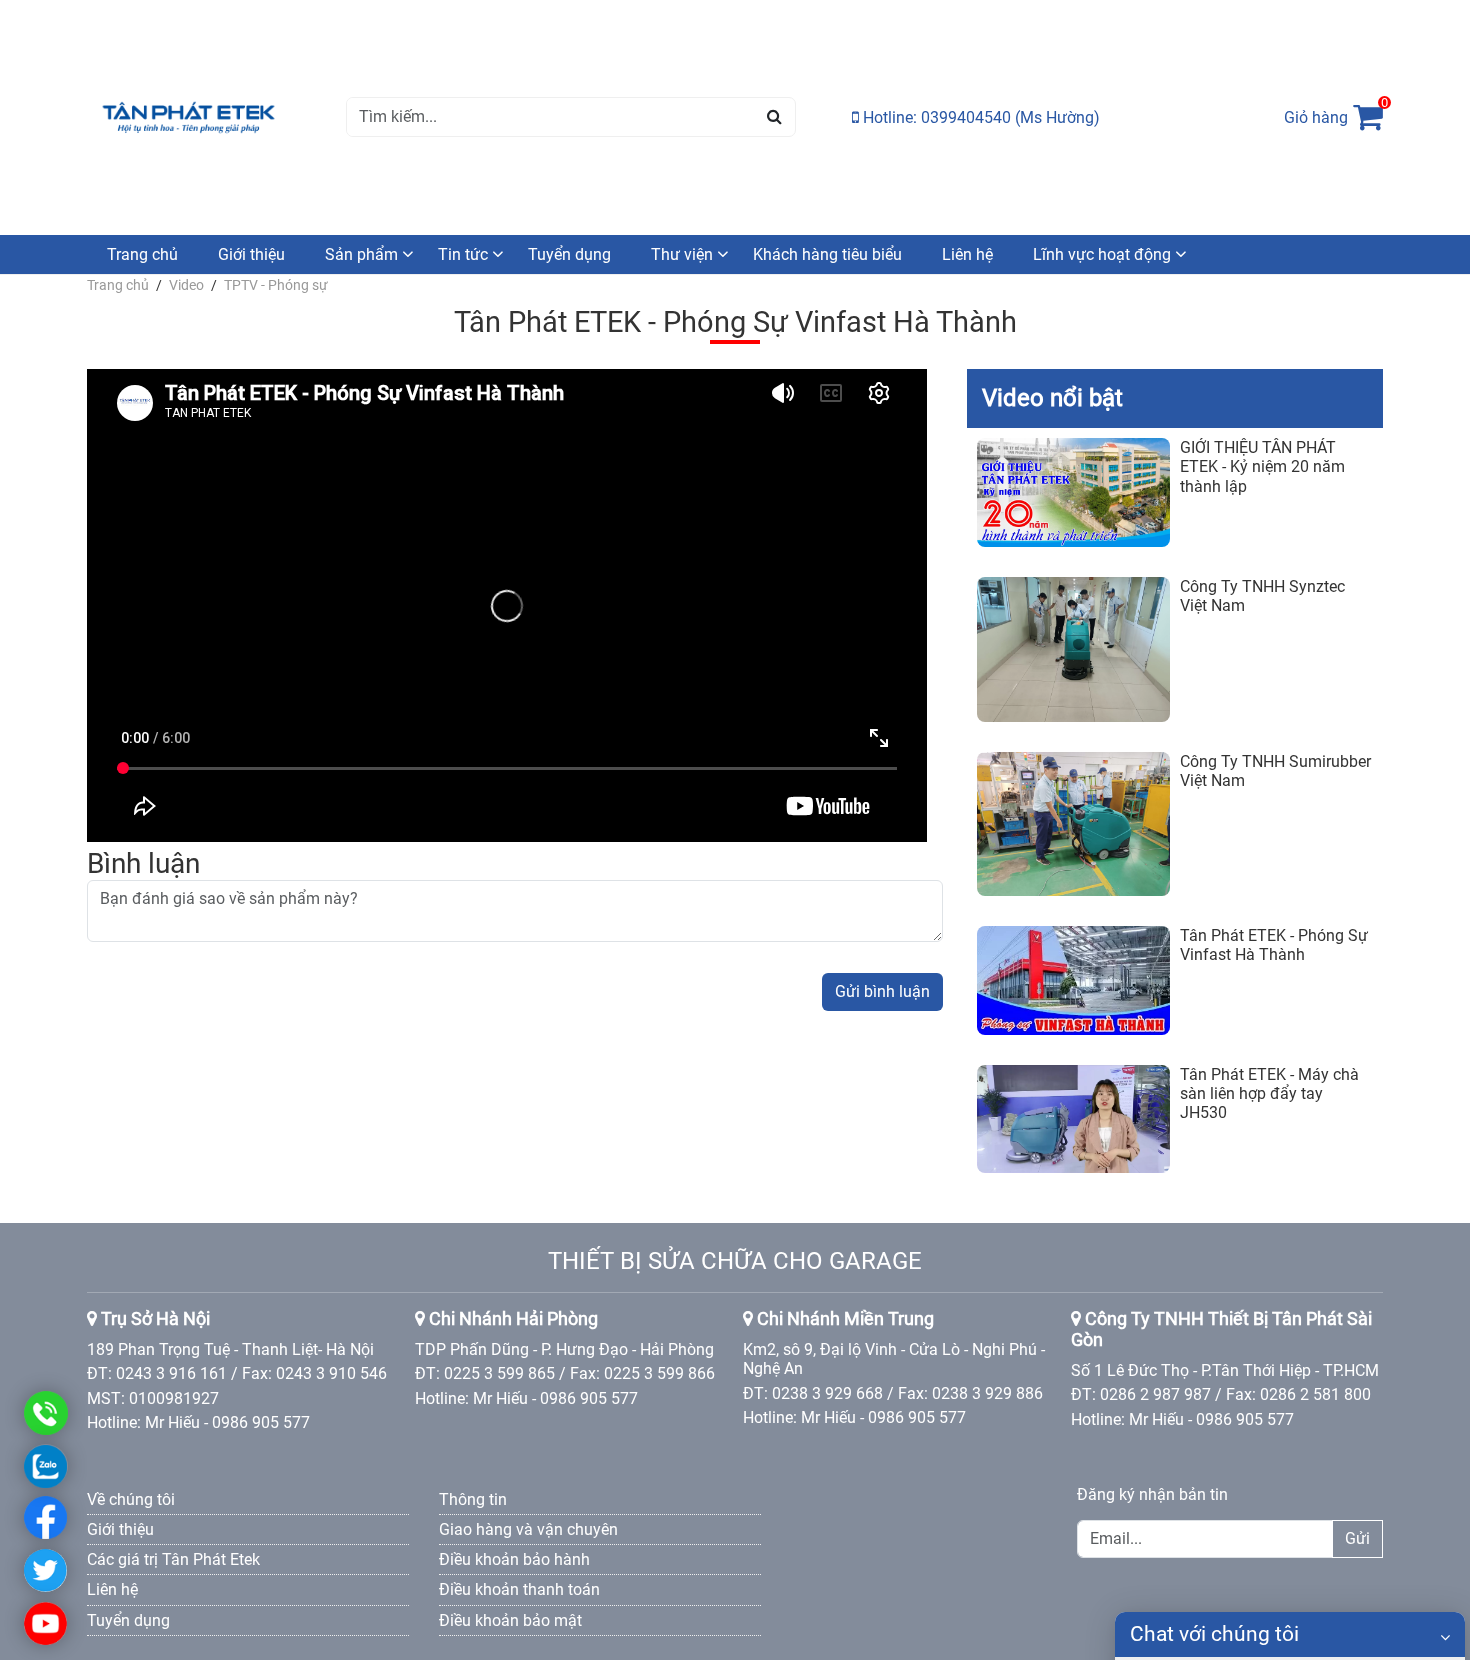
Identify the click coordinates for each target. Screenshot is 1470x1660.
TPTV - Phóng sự (276, 285)
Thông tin (473, 1499)
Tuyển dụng (569, 254)
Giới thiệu (251, 254)
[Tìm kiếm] (774, 117)
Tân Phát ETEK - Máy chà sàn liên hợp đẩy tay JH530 (1269, 1093)
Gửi (1357, 1538)
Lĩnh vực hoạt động (1102, 254)
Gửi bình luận (882, 991)
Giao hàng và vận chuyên (528, 1529)
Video (186, 285)
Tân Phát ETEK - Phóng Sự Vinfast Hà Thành (1274, 945)
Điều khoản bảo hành (514, 1559)
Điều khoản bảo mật (510, 1620)
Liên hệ (967, 254)
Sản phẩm (361, 254)
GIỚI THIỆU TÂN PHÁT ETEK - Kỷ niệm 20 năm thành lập (1262, 466)
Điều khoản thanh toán (519, 1589)
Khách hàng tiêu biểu (827, 254)
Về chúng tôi (131, 1499)
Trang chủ (142, 254)
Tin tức (463, 254)
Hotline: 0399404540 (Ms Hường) (979, 117)
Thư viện (682, 254)
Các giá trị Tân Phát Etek (173, 1559)
